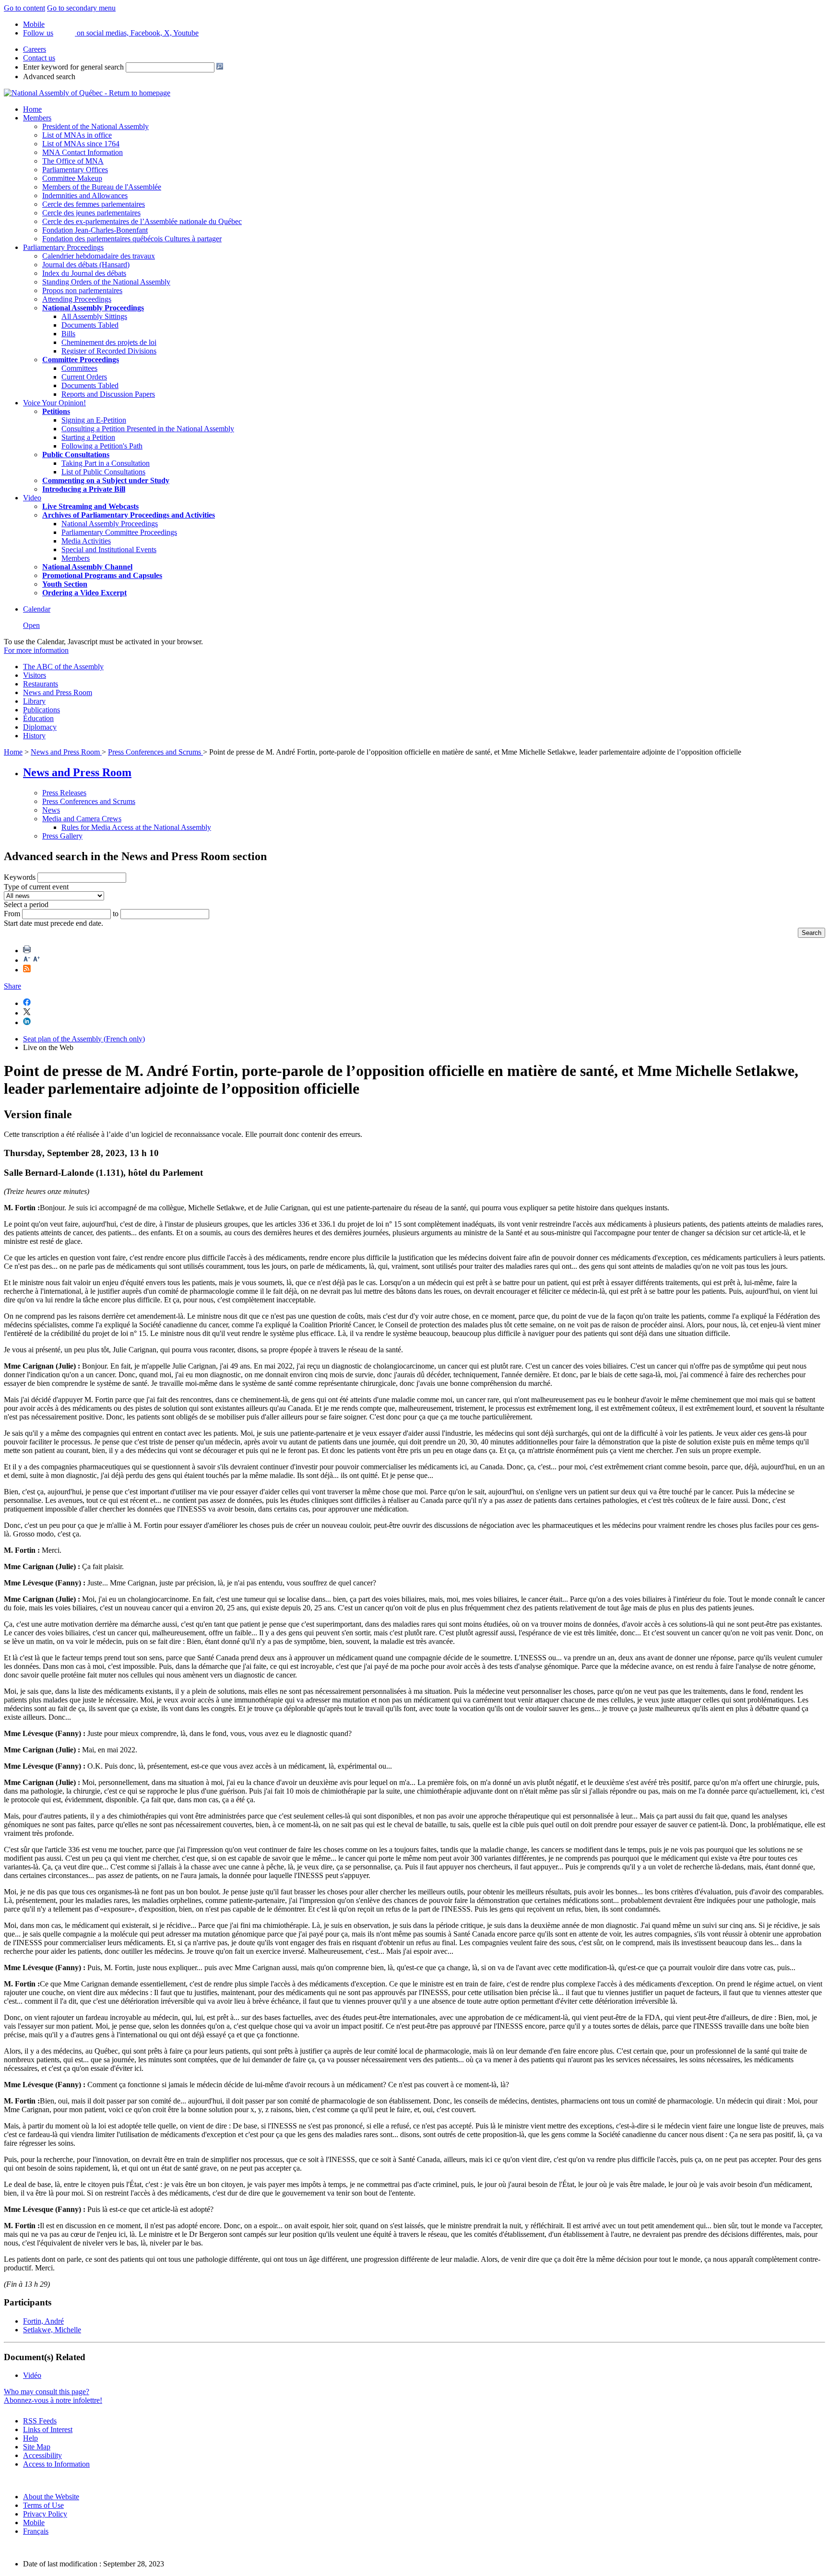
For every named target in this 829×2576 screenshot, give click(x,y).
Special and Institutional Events (109, 549)
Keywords (20, 877)
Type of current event (36, 887)
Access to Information (56, 2464)
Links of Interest (48, 2429)
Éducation (38, 718)
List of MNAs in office (77, 135)
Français (36, 2531)
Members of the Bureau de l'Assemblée (102, 187)
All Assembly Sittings (94, 316)
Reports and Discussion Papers (108, 394)
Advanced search (49, 77)
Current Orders (84, 377)
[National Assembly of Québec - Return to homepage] (87, 93)
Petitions (56, 411)
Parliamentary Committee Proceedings (119, 532)
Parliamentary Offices (75, 170)
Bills (68, 334)
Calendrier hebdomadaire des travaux (99, 256)
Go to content (24, 8)
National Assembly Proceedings (110, 524)
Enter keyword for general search (73, 67)
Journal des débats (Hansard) (86, 265)
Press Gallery (62, 836)
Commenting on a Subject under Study (106, 480)
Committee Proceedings (81, 360)
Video (32, 498)
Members (37, 118)
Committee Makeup (72, 178)
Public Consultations (76, 455)
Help (30, 2438)
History (34, 736)
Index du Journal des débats (84, 273)
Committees (79, 368)
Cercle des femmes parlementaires (94, 204)
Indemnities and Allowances (85, 195)
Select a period (26, 904)
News (51, 810)
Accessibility (42, 2455)
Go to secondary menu (81, 8)
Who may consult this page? (47, 2392)
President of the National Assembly (95, 126)
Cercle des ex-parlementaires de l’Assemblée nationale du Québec (142, 221)
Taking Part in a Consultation (106, 463)
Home (32, 109)
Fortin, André (43, 2321)
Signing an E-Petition (94, 420)
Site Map (37, 2447)
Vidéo (32, 2375)
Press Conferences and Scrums (155, 752)
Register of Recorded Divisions (109, 351)
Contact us (39, 58)
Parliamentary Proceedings (63, 247)
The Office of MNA (73, 161)
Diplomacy (40, 727)
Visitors (35, 675)
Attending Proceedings (77, 299)
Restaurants (41, 684)
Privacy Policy (45, 2514)
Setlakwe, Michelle (52, 2330)
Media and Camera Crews (82, 819)
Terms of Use (43, 2505)
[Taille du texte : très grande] (36, 960)
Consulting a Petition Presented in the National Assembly (148, 429)
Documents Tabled (90, 325)
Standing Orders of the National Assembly (106, 282)
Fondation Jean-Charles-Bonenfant (95, 230)
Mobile (34, 2523)
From (12, 914)
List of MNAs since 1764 (81, 144)
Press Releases (64, 793)
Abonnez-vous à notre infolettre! (53, 2400)
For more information (36, 650)
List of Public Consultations (103, 472)
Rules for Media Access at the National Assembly (136, 827)
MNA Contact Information (83, 152)
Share (12, 986)
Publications (41, 710)
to (116, 914)
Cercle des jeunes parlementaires (91, 213)
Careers (35, 49)
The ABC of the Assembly (63, 667)
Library (34, 701)
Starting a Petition (88, 437)
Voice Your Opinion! (54, 403)
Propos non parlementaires (82, 290)
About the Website (51, 2497)
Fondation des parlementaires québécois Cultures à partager (132, 239)
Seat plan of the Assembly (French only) (84, 1039)
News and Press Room (58, 692)
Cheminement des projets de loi (109, 342)
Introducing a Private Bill (84, 489)
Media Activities (86, 541)
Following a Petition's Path (102, 446)
